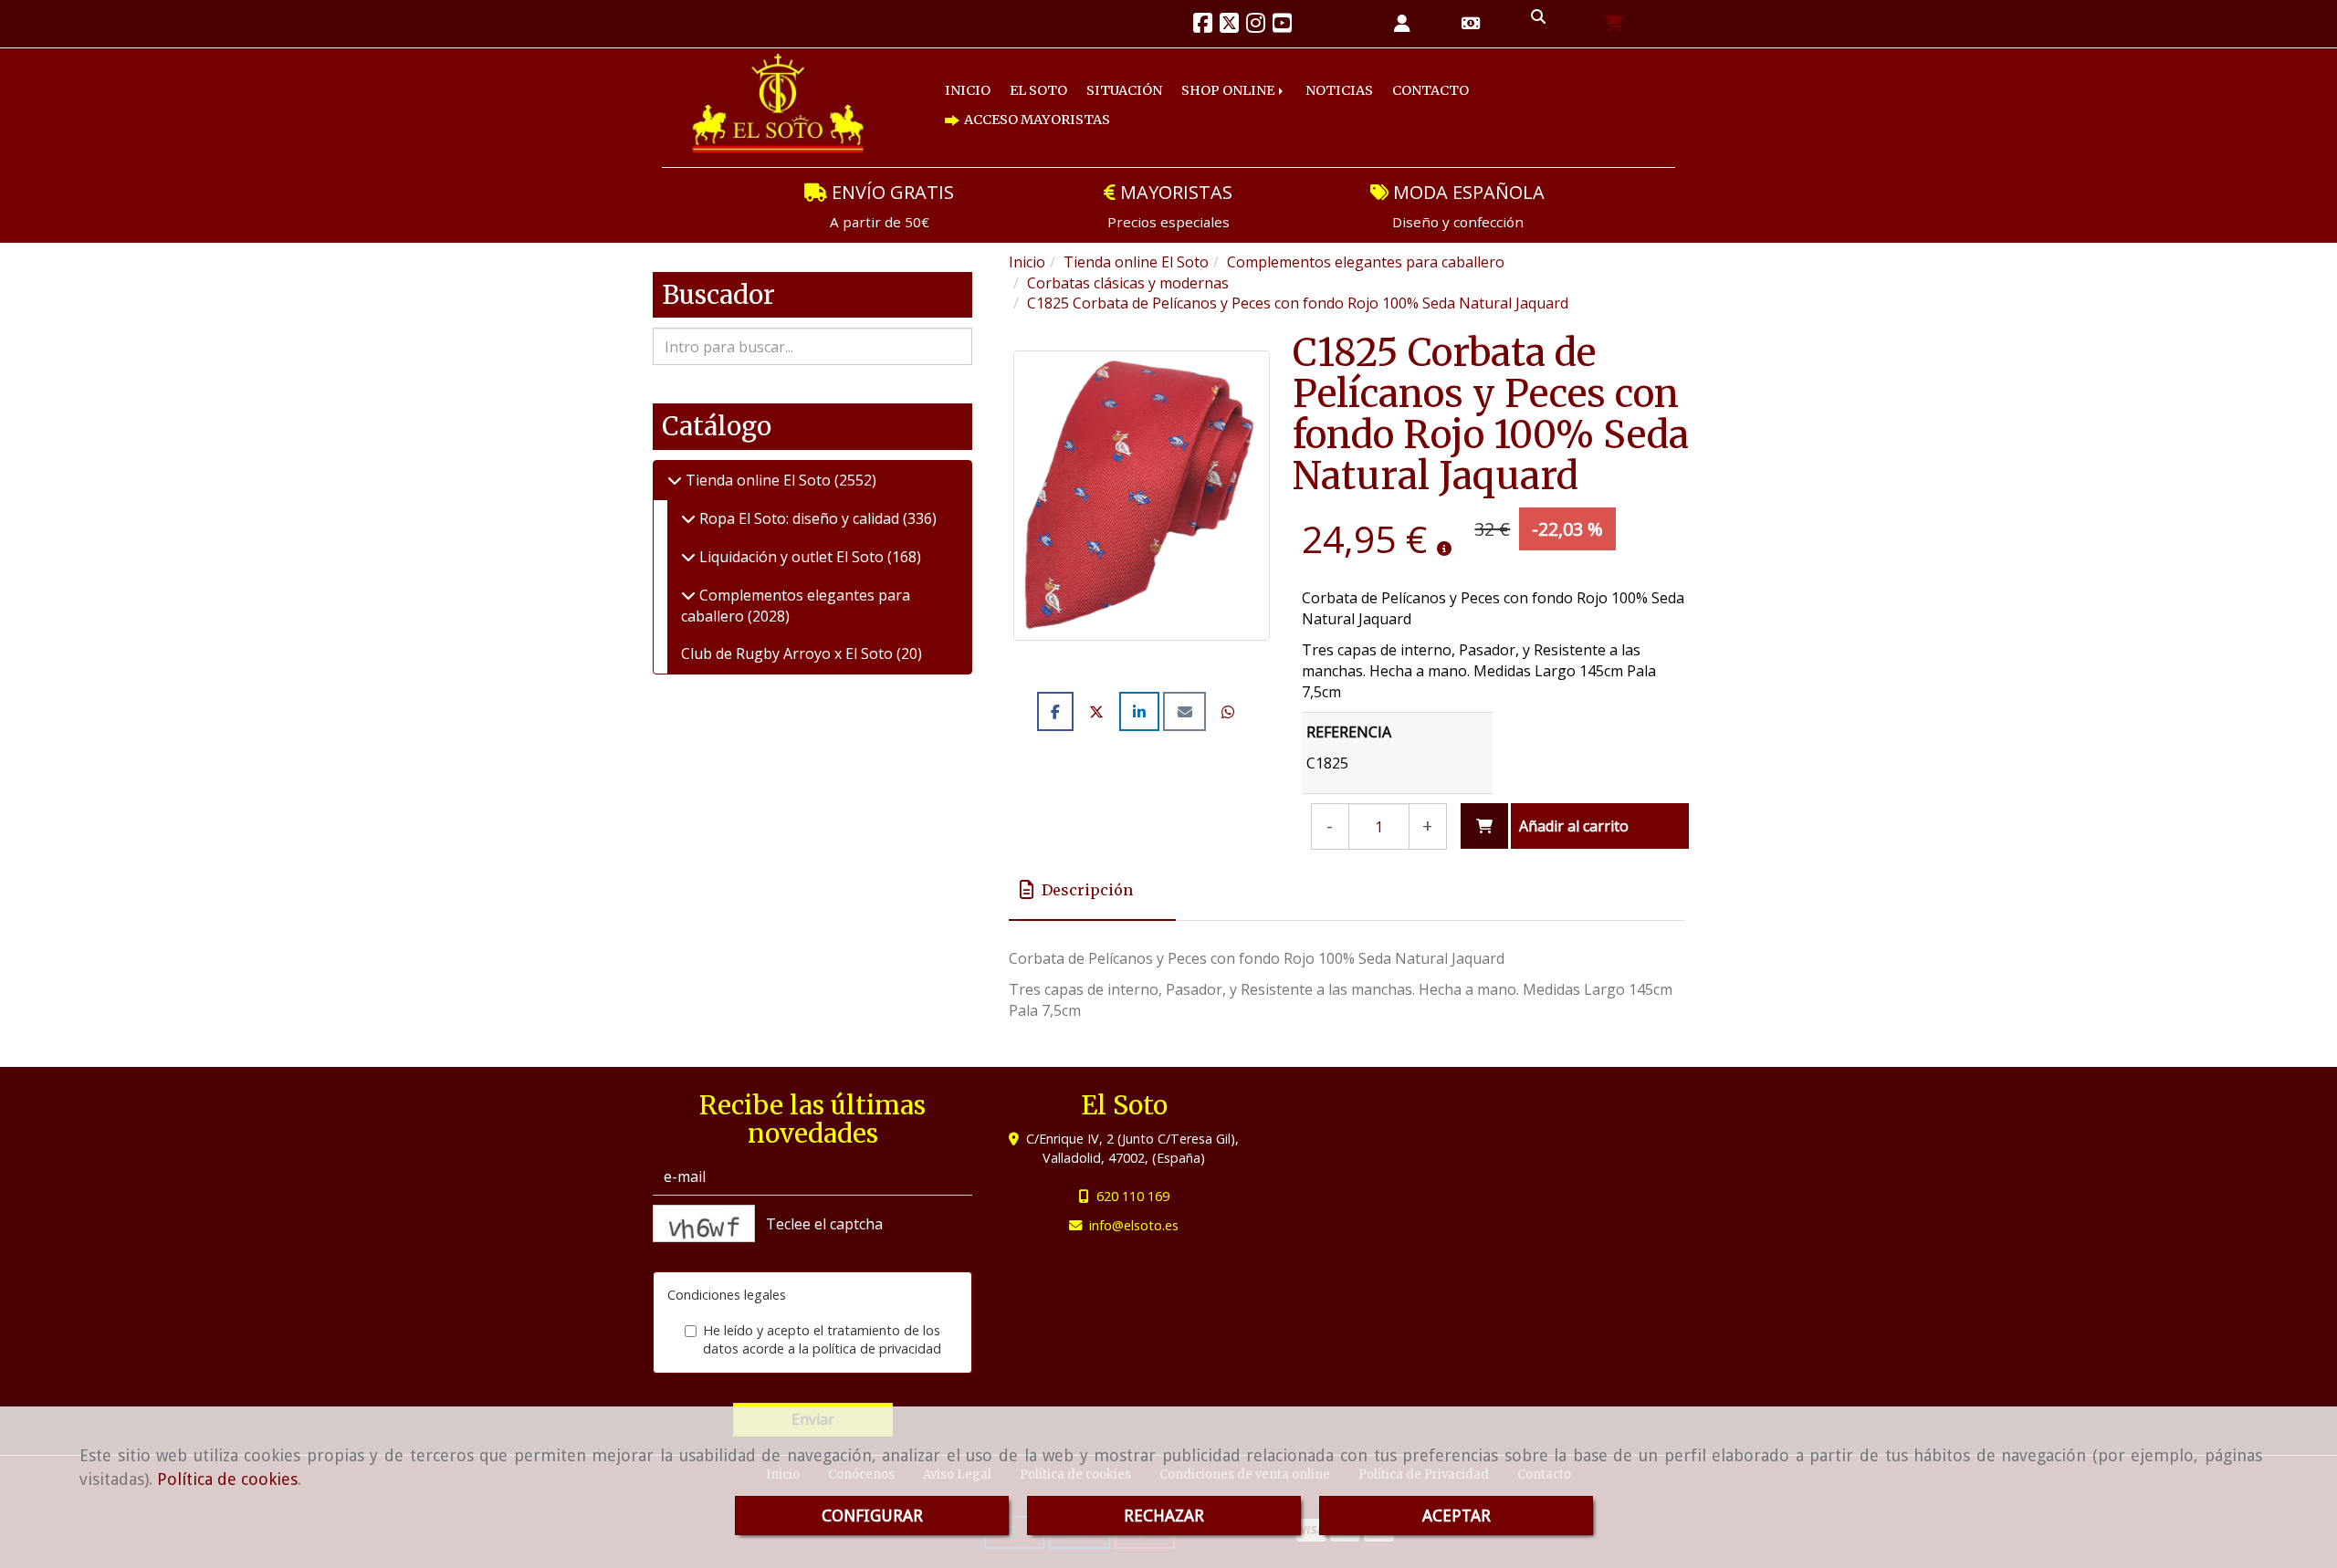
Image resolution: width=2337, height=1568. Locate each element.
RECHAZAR (1164, 1516)
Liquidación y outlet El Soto (791, 557)
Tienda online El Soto (758, 480)
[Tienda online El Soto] (675, 480)
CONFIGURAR (872, 1516)
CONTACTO (1355, 105)
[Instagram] (1256, 26)
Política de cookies (227, 1479)
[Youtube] (1282, 26)
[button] (1402, 24)
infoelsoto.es (1134, 1225)
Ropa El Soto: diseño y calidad (799, 518)
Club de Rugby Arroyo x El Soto (789, 653)
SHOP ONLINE (1184, 105)
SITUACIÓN (1093, 105)
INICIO (962, 105)
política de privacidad (877, 1348)
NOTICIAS (1279, 105)
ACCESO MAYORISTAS (1482, 105)
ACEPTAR (1457, 1516)
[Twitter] (1229, 26)
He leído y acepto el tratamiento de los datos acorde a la (822, 1340)
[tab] (1092, 890)
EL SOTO (1021, 105)
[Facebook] (1203, 26)
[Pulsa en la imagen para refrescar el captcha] (704, 1223)
